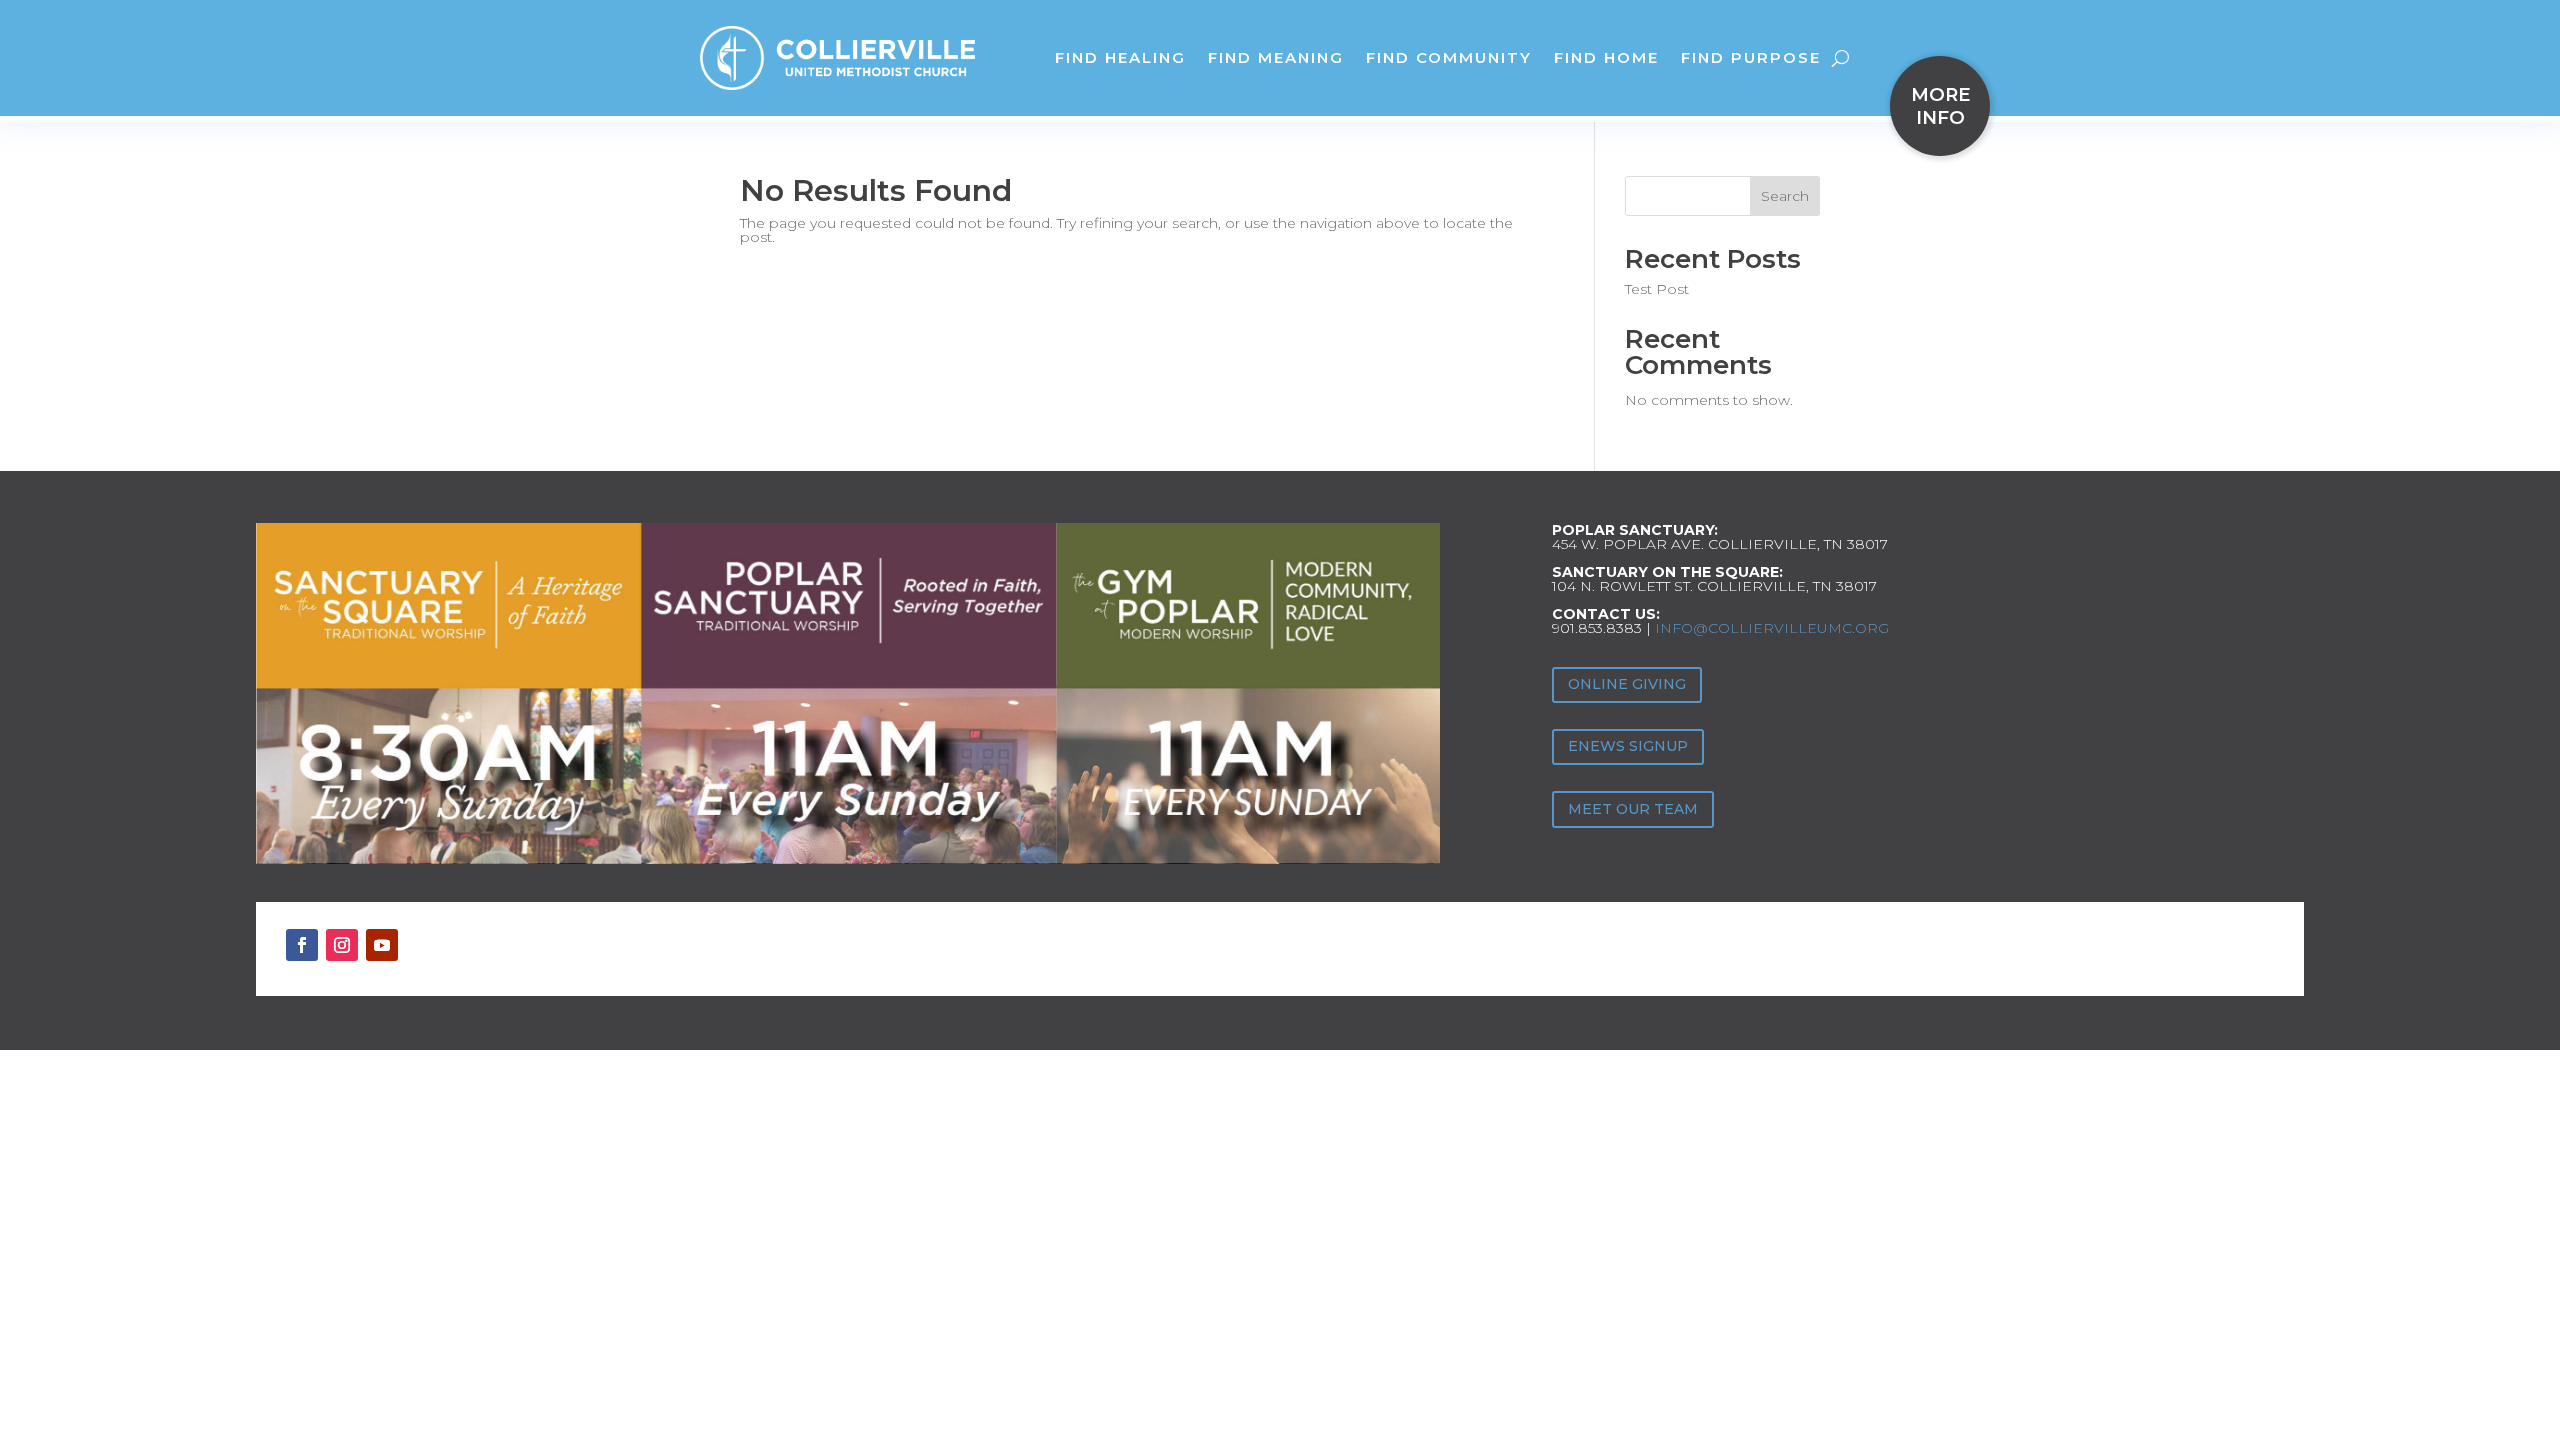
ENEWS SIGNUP (1628, 746)
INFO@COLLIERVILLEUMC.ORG (1772, 628)
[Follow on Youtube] (382, 945)
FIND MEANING (1276, 57)
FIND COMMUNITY (1449, 57)
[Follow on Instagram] (342, 945)
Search (1785, 196)
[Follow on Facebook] (302, 945)
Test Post (1657, 289)
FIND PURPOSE (1751, 57)
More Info (1940, 106)
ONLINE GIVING (1627, 684)
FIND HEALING (1120, 57)
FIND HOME (1606, 57)
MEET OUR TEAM (1633, 809)
